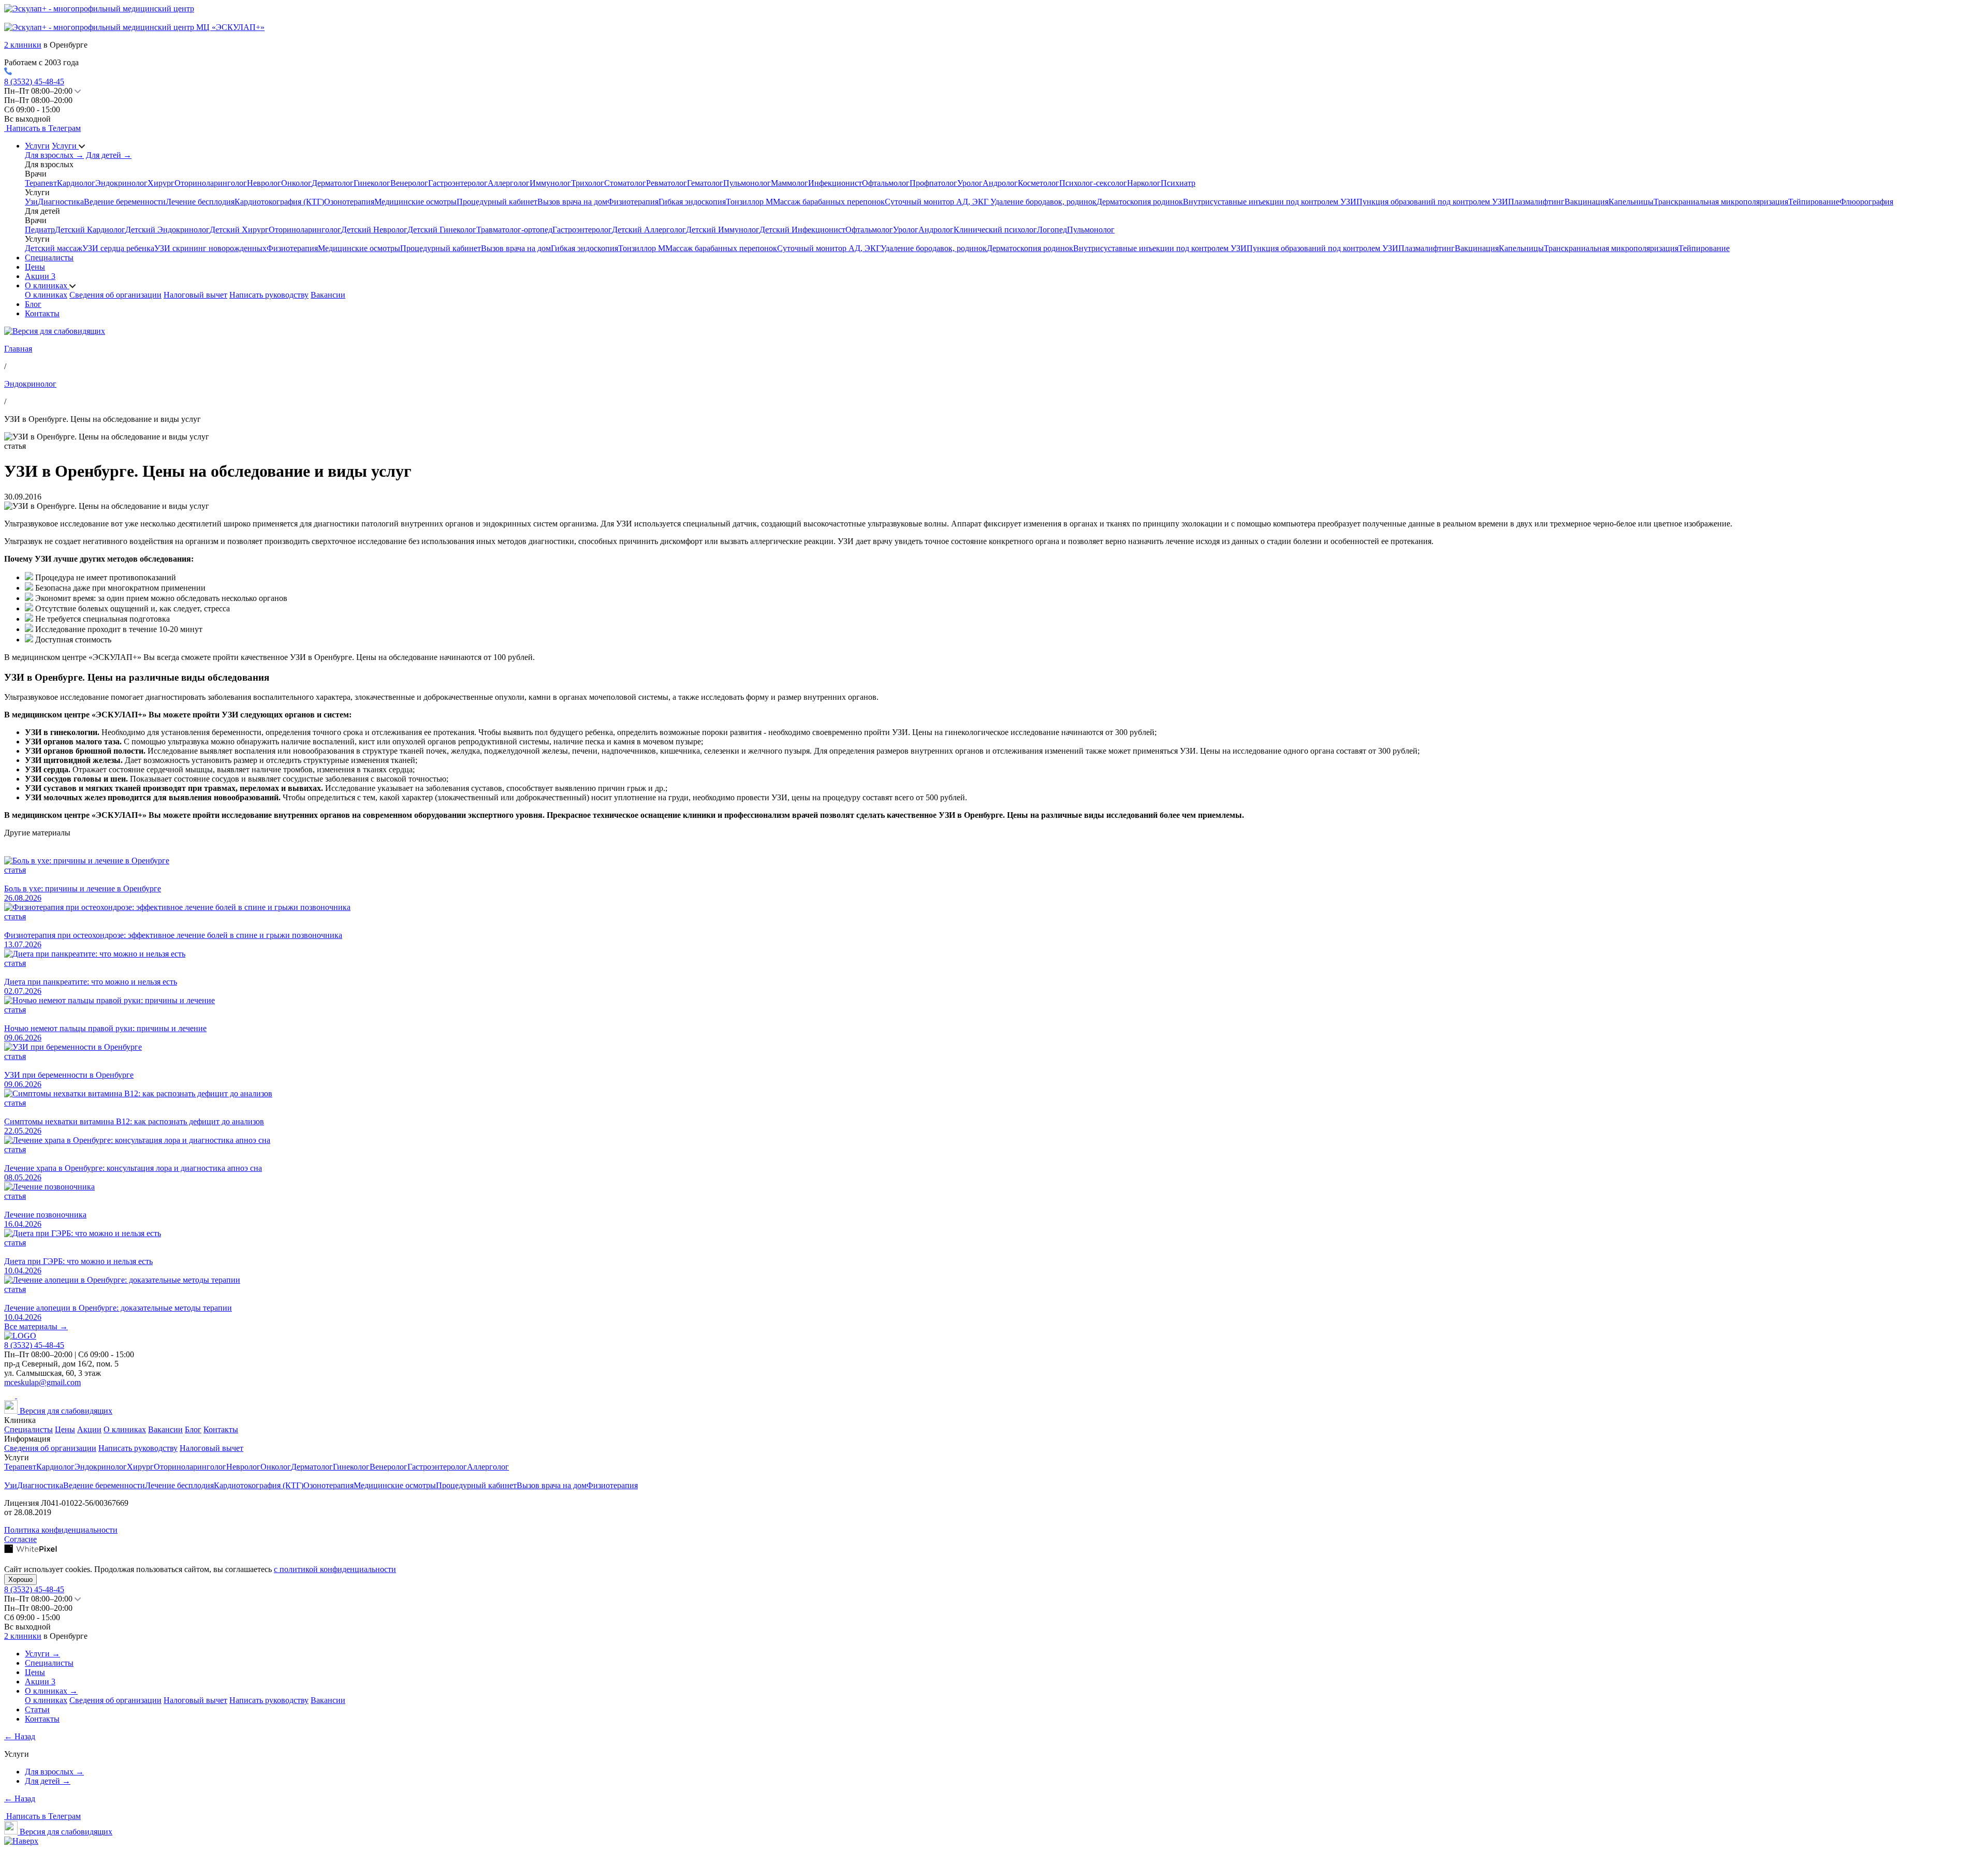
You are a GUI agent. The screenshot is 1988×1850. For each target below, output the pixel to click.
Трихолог (588, 183)
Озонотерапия (349, 202)
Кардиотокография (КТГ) (279, 202)
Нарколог (1144, 183)
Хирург (161, 183)
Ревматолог (667, 183)
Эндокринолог (121, 183)
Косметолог (1039, 183)
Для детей (109, 155)
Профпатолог (933, 183)
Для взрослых (54, 155)
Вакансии (328, 295)
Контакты (42, 313)
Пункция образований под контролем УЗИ (1432, 202)
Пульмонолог (747, 183)
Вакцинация (1587, 202)
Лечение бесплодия (200, 202)
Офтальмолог (886, 183)
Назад (20, 1736)
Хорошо (20, 1580)
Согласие (20, 1539)
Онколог (296, 183)
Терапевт (41, 183)
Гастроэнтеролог (458, 183)
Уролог (970, 183)
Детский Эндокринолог (167, 230)
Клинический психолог (995, 230)
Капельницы (1631, 202)
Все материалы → (36, 1326)
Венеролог (409, 183)
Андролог (1000, 183)
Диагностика (61, 202)
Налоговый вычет (195, 295)
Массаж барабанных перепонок (829, 202)
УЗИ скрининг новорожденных (210, 248)
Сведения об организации (115, 295)
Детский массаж (54, 248)
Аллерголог (509, 183)
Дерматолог (333, 183)
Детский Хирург (239, 230)
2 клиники (23, 45)
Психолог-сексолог (1093, 183)
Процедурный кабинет (497, 202)
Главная (18, 349)
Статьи (37, 1709)
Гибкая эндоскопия (692, 202)
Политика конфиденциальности (61, 1530)
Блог (33, 304)
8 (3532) (34, 82)
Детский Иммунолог (723, 230)
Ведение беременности (125, 202)
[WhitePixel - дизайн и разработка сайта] (31, 1551)
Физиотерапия (633, 202)
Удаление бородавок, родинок (1043, 202)
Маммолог (790, 183)
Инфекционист (835, 183)
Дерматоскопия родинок (1140, 202)
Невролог (264, 183)
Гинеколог (372, 183)
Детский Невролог (374, 230)
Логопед (1052, 230)
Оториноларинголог (211, 183)
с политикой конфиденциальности (335, 1569)
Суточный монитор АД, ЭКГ (938, 202)
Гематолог (705, 183)
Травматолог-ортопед (514, 230)
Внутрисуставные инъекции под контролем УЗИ (1270, 202)
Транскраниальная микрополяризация (1721, 202)
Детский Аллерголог (649, 230)
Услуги (37, 146)
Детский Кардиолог (90, 230)
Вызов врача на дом (572, 202)
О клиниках (47, 285)
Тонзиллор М (749, 202)
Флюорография (1866, 202)
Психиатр (1178, 183)
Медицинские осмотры (415, 202)
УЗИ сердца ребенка (118, 248)
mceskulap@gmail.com (42, 1382)
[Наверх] (21, 1841)
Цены (35, 267)
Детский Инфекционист (802, 230)
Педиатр (40, 230)
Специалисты (49, 258)
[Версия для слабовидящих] (55, 331)
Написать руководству (269, 295)
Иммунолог (550, 183)
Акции (40, 276)
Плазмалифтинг (1536, 202)
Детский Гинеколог (442, 230)
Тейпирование (1814, 202)
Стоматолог (625, 183)
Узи (31, 202)
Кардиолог (76, 183)
